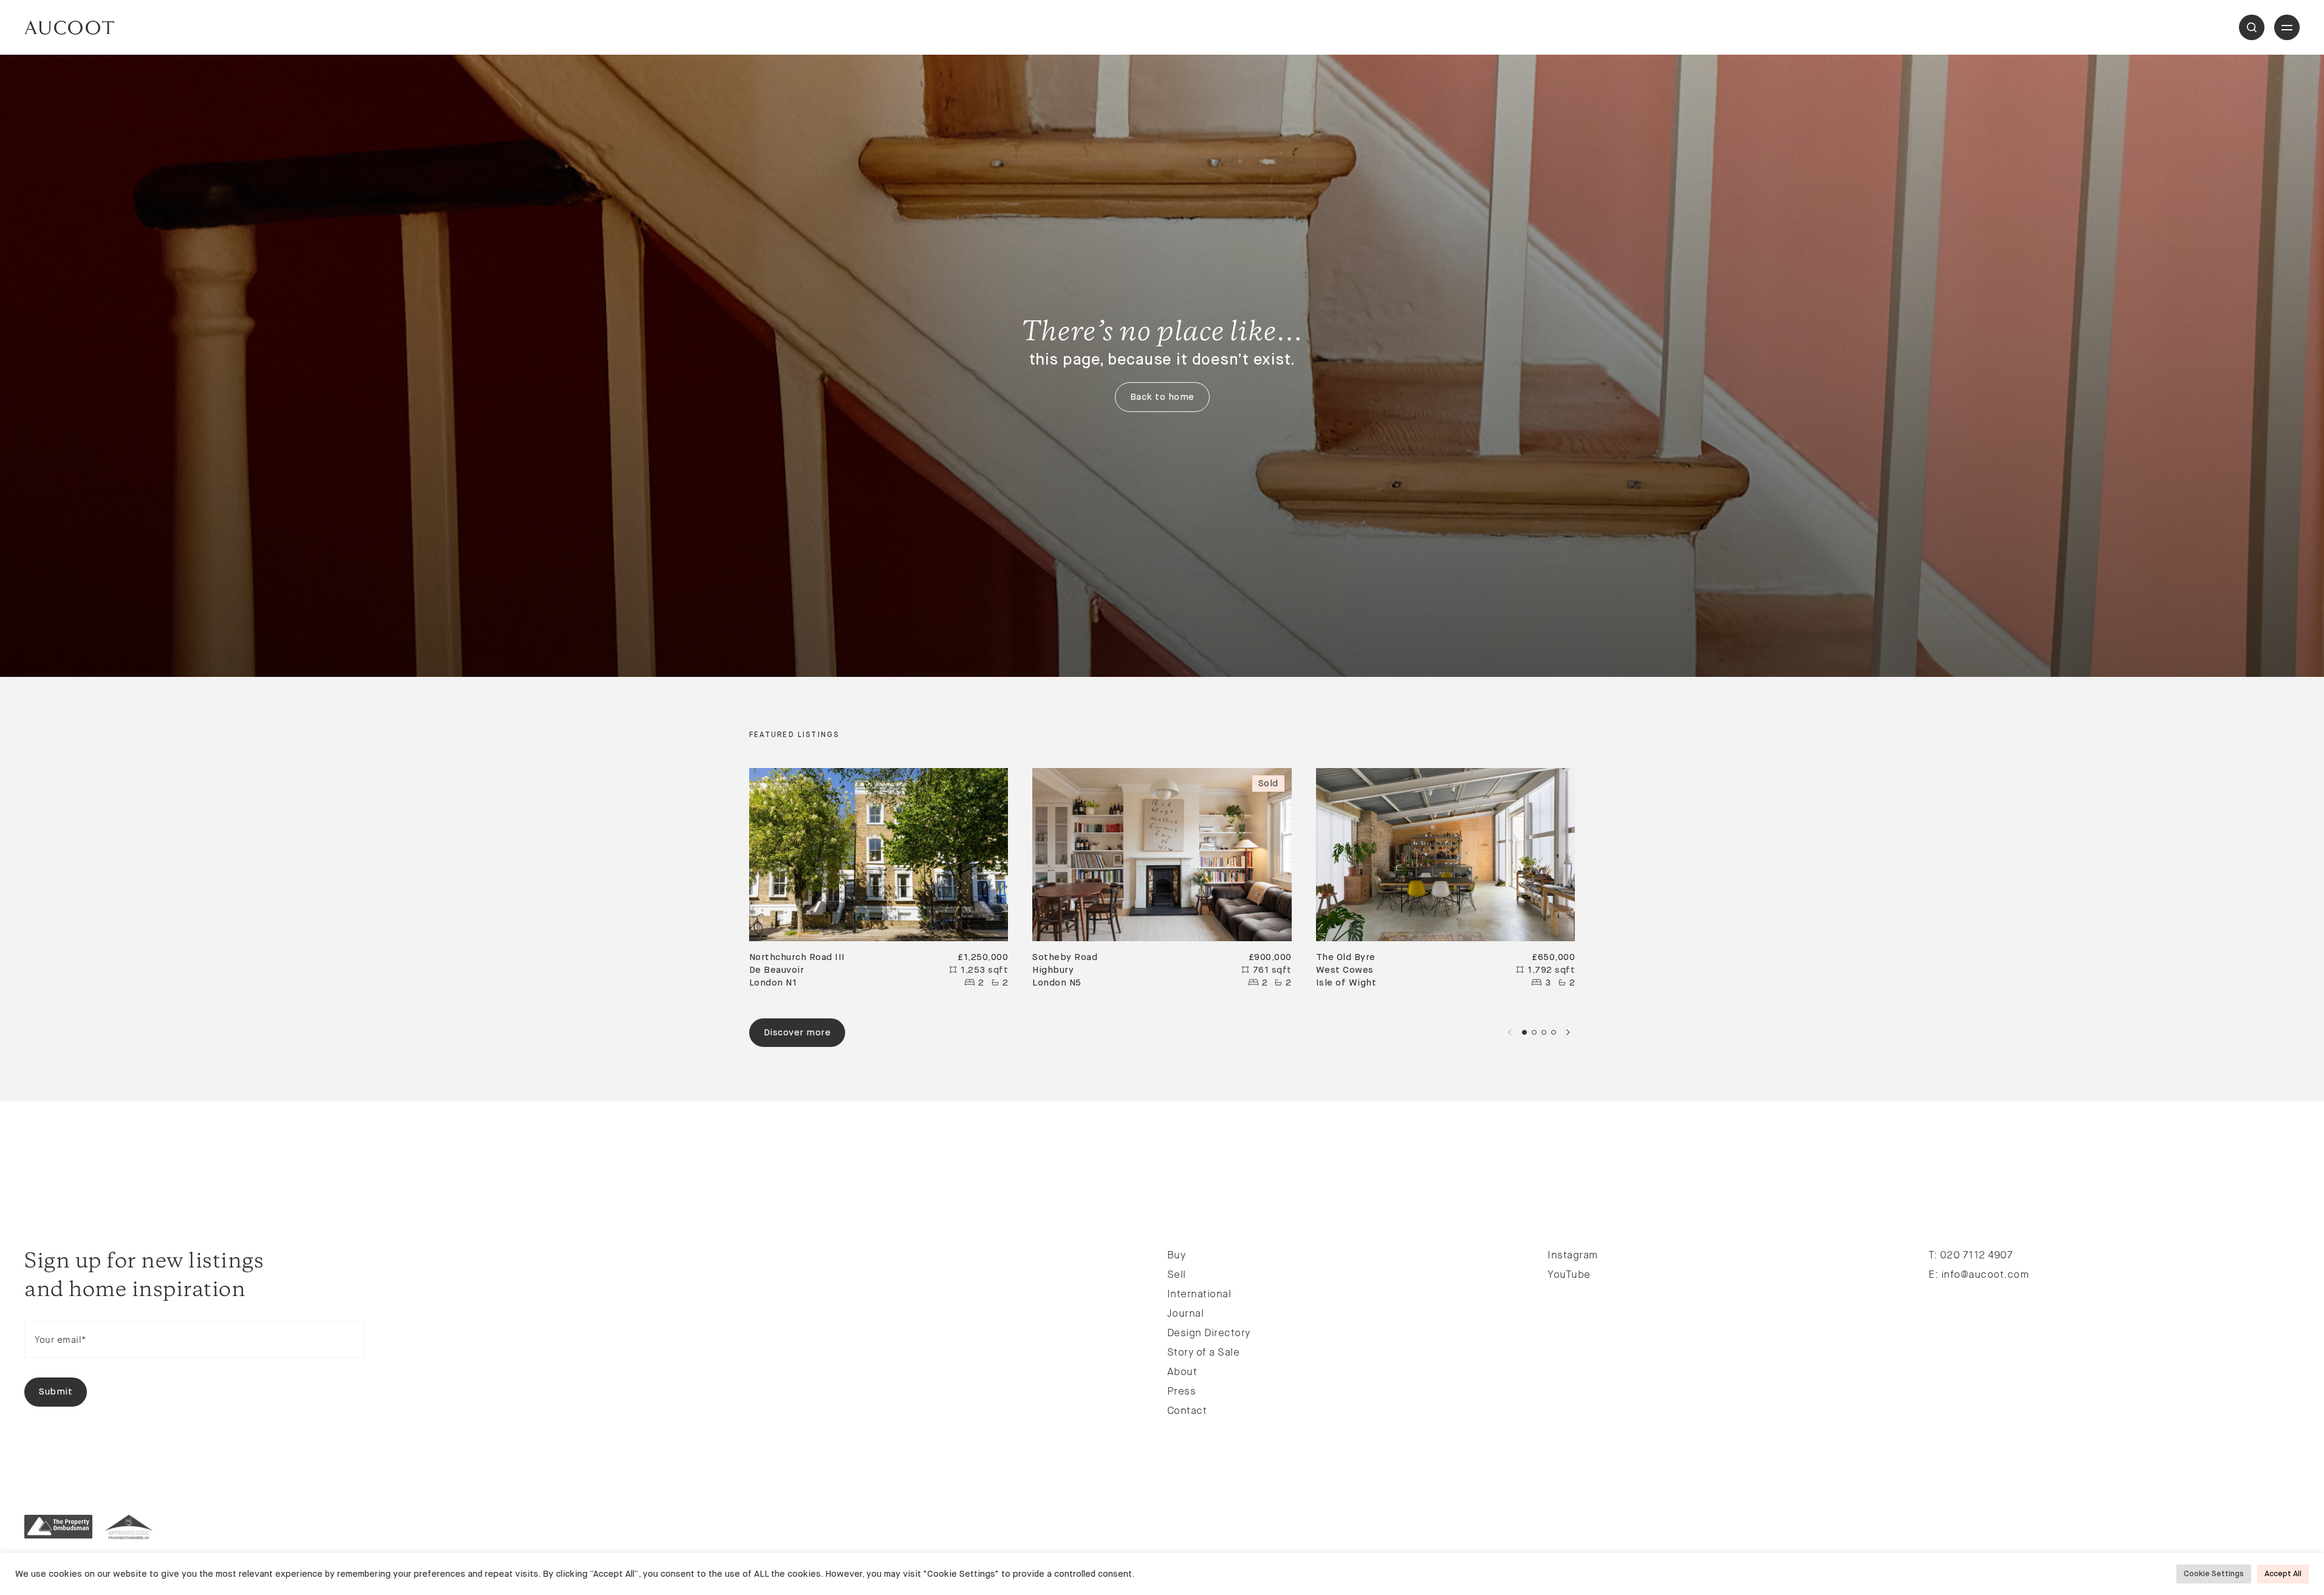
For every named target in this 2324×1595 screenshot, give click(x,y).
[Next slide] (1568, 1032)
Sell (1177, 1274)
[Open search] (2252, 27)
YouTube (1569, 1274)
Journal (1186, 1313)
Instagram (1573, 1255)
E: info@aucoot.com (1979, 1274)
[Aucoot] (69, 28)
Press (1182, 1391)
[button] (1524, 1032)
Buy (1177, 1255)
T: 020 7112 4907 (1970, 1255)
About (1182, 1371)
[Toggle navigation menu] (2287, 27)
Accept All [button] (2283, 1574)
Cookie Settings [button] (2214, 1574)
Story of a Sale (1204, 1352)
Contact (1187, 1410)
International (1199, 1294)
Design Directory (1209, 1333)
